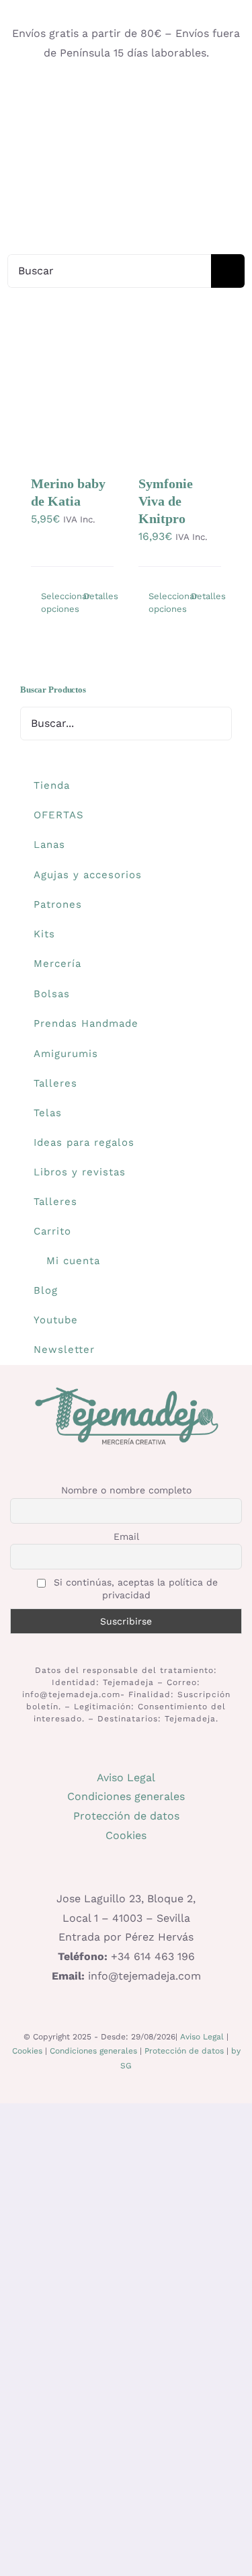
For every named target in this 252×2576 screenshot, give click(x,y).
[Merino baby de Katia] (72, 406)
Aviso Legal (126, 1778)
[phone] (169, 93)
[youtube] (126, 93)
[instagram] (83, 93)
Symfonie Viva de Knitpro (166, 501)
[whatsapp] (148, 93)
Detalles (98, 596)
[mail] (105, 93)
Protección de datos (126, 1816)
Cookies (126, 1835)
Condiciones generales (126, 1796)
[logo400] (126, 144)
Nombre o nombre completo (126, 1490)
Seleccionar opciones (56, 603)
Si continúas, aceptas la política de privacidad (134, 1589)
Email (126, 1536)
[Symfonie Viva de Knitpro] (180, 406)
